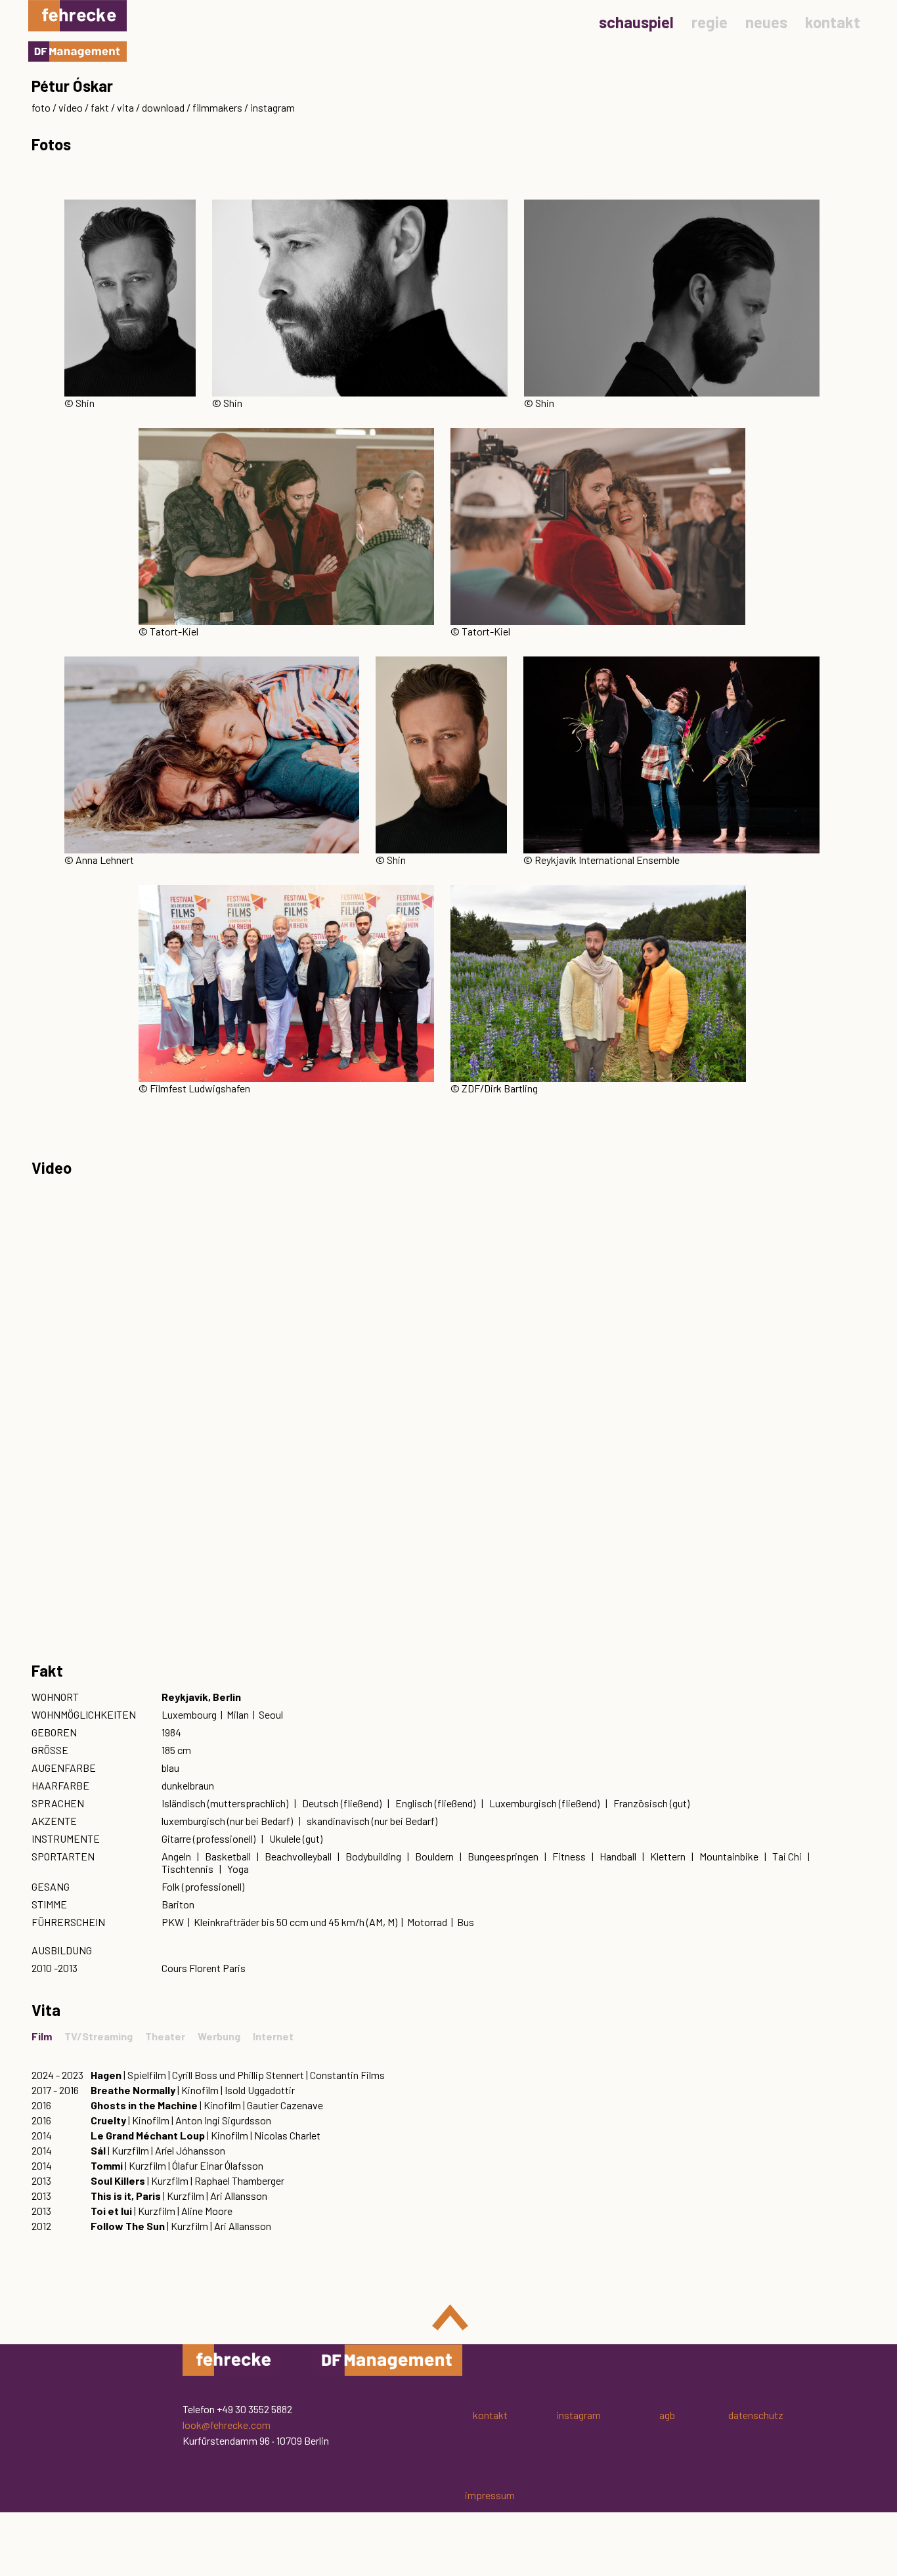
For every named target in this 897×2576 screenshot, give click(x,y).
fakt (100, 107)
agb (667, 2415)
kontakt (833, 22)
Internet (273, 2036)
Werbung (219, 2036)
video (71, 107)
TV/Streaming (98, 2036)
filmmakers (217, 107)
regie (710, 22)
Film (42, 2036)
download (163, 107)
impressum (490, 2495)
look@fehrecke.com (227, 2425)
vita (125, 107)
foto (41, 107)
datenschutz (756, 2415)
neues (766, 22)
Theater (165, 2036)
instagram (273, 107)
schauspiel (636, 22)
